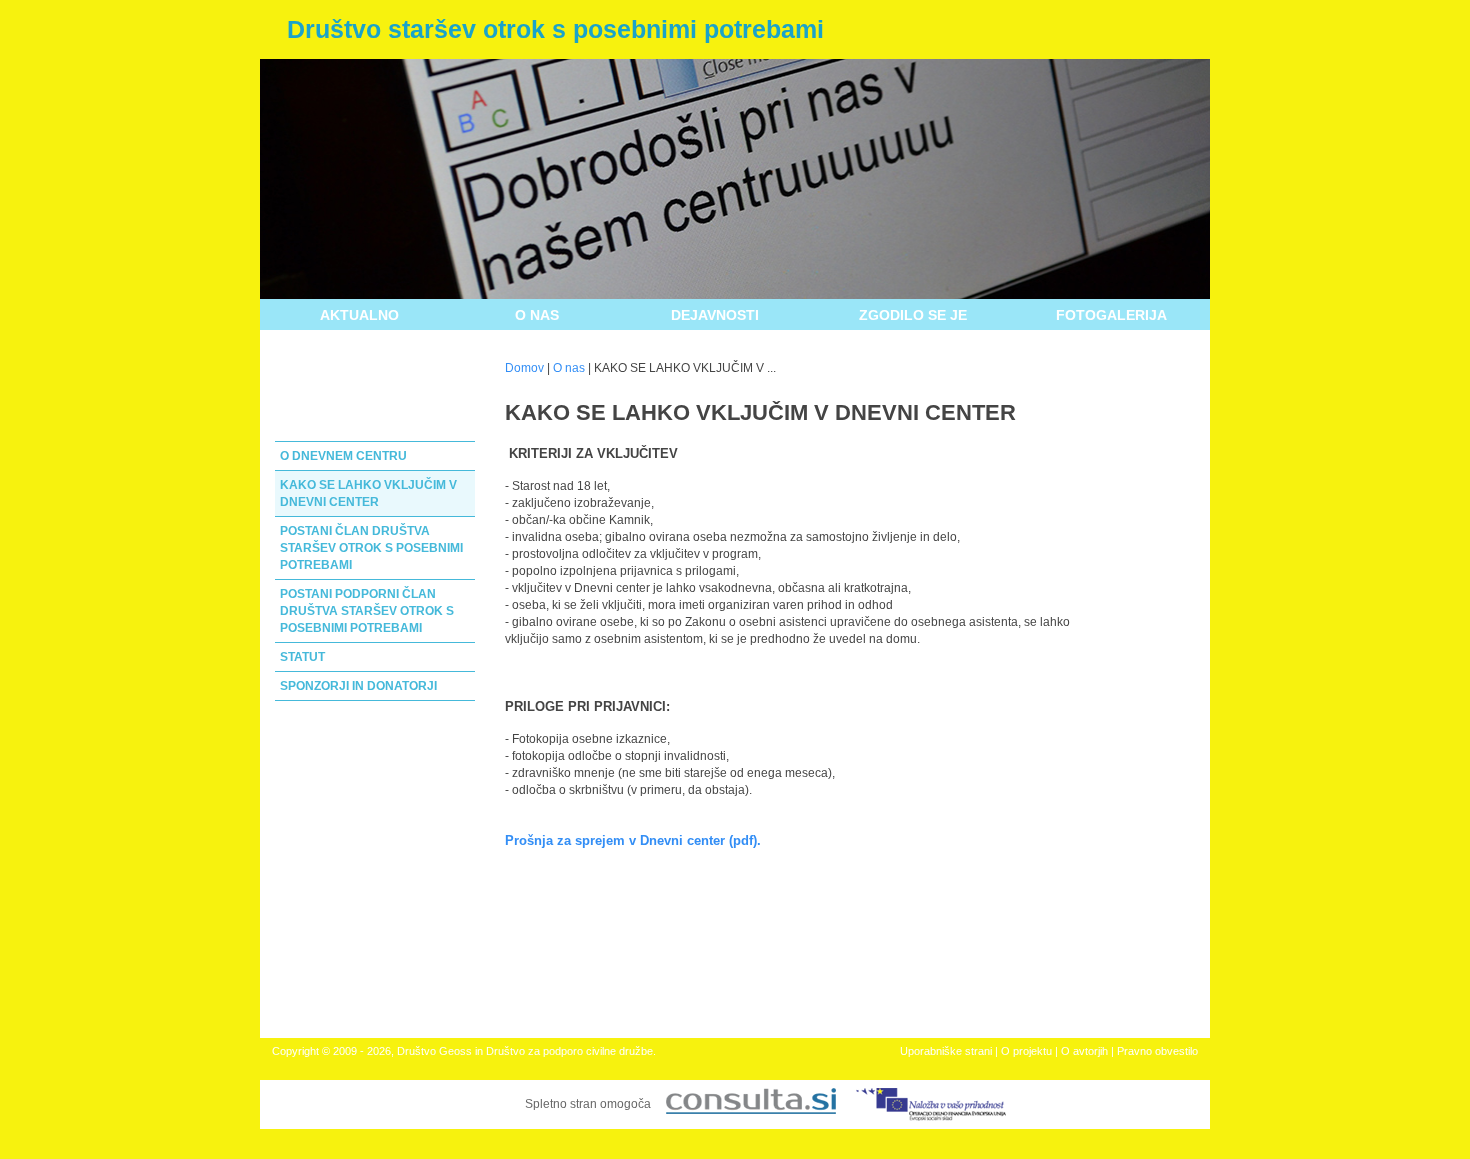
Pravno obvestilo (1157, 1051)
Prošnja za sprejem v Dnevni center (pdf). (633, 840)
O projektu (1026, 1051)
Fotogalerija (1111, 315)
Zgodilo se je (913, 315)
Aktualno (359, 315)
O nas (537, 315)
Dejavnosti (715, 315)
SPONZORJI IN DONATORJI (358, 686)
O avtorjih (1084, 1051)
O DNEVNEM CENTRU (343, 456)
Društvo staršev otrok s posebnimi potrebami (555, 29)
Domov (524, 368)
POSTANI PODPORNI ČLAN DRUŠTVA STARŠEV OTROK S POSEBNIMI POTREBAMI (367, 611)
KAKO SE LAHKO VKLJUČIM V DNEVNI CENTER (368, 493)
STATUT (302, 657)
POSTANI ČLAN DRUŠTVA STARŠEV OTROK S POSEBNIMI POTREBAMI (371, 548)
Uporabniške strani (946, 1051)
